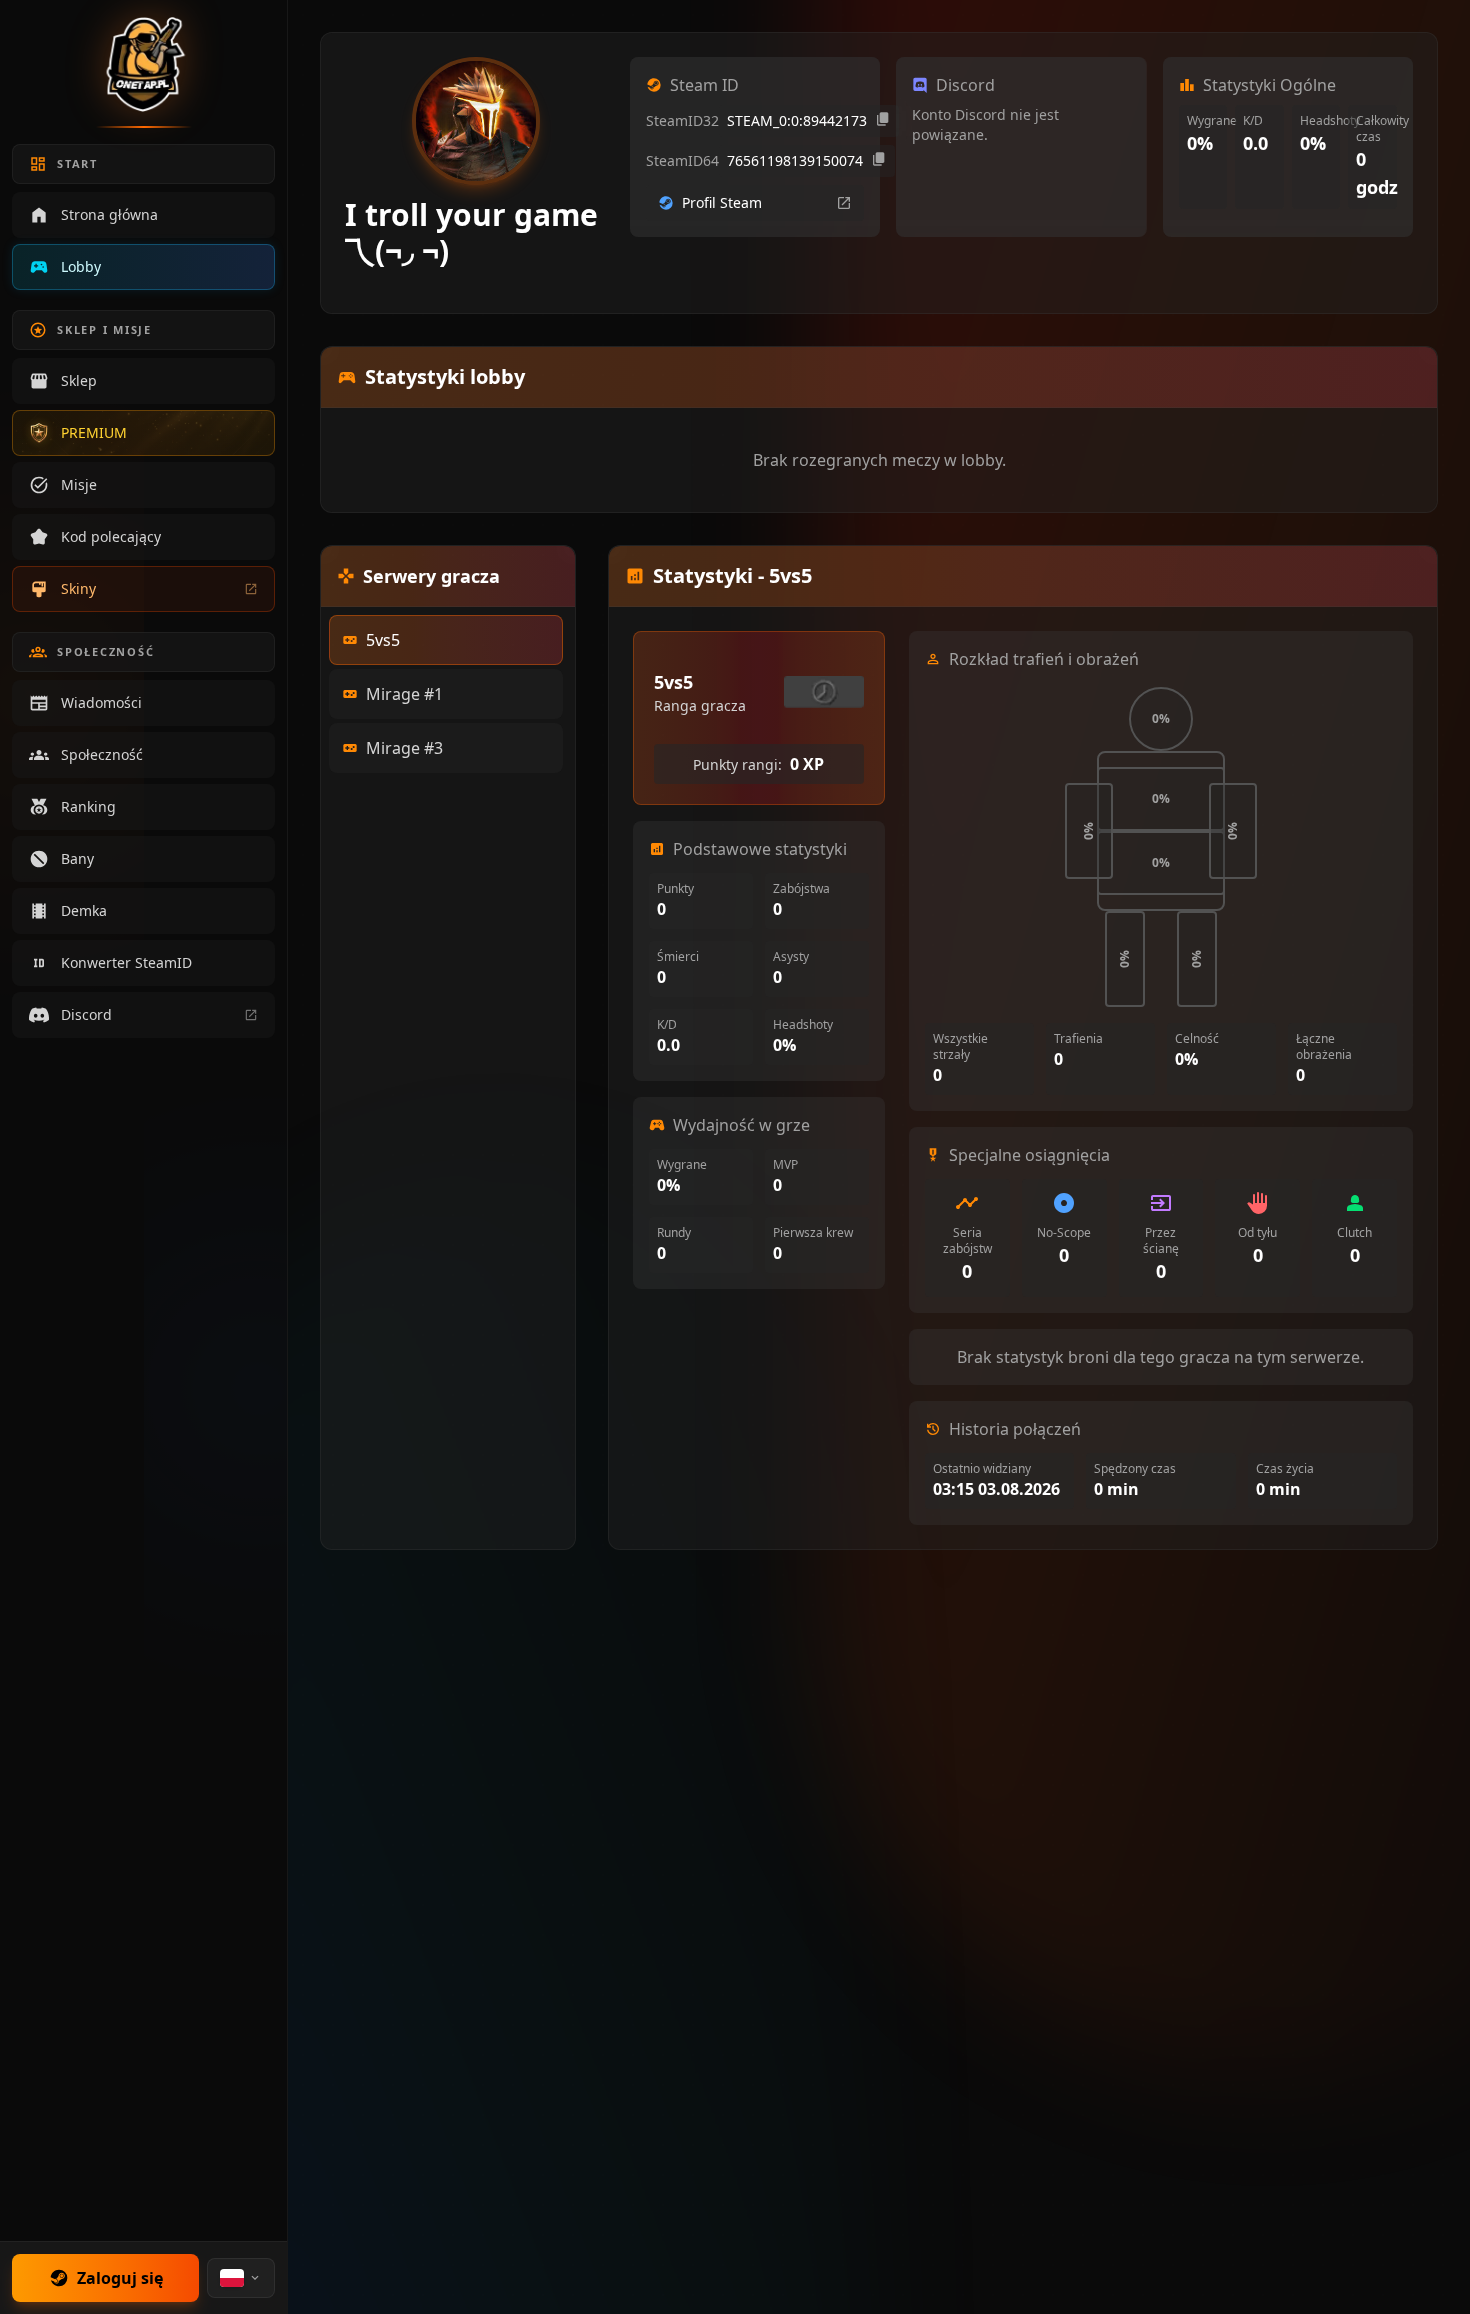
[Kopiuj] (883, 121)
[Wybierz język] (241, 2278)
